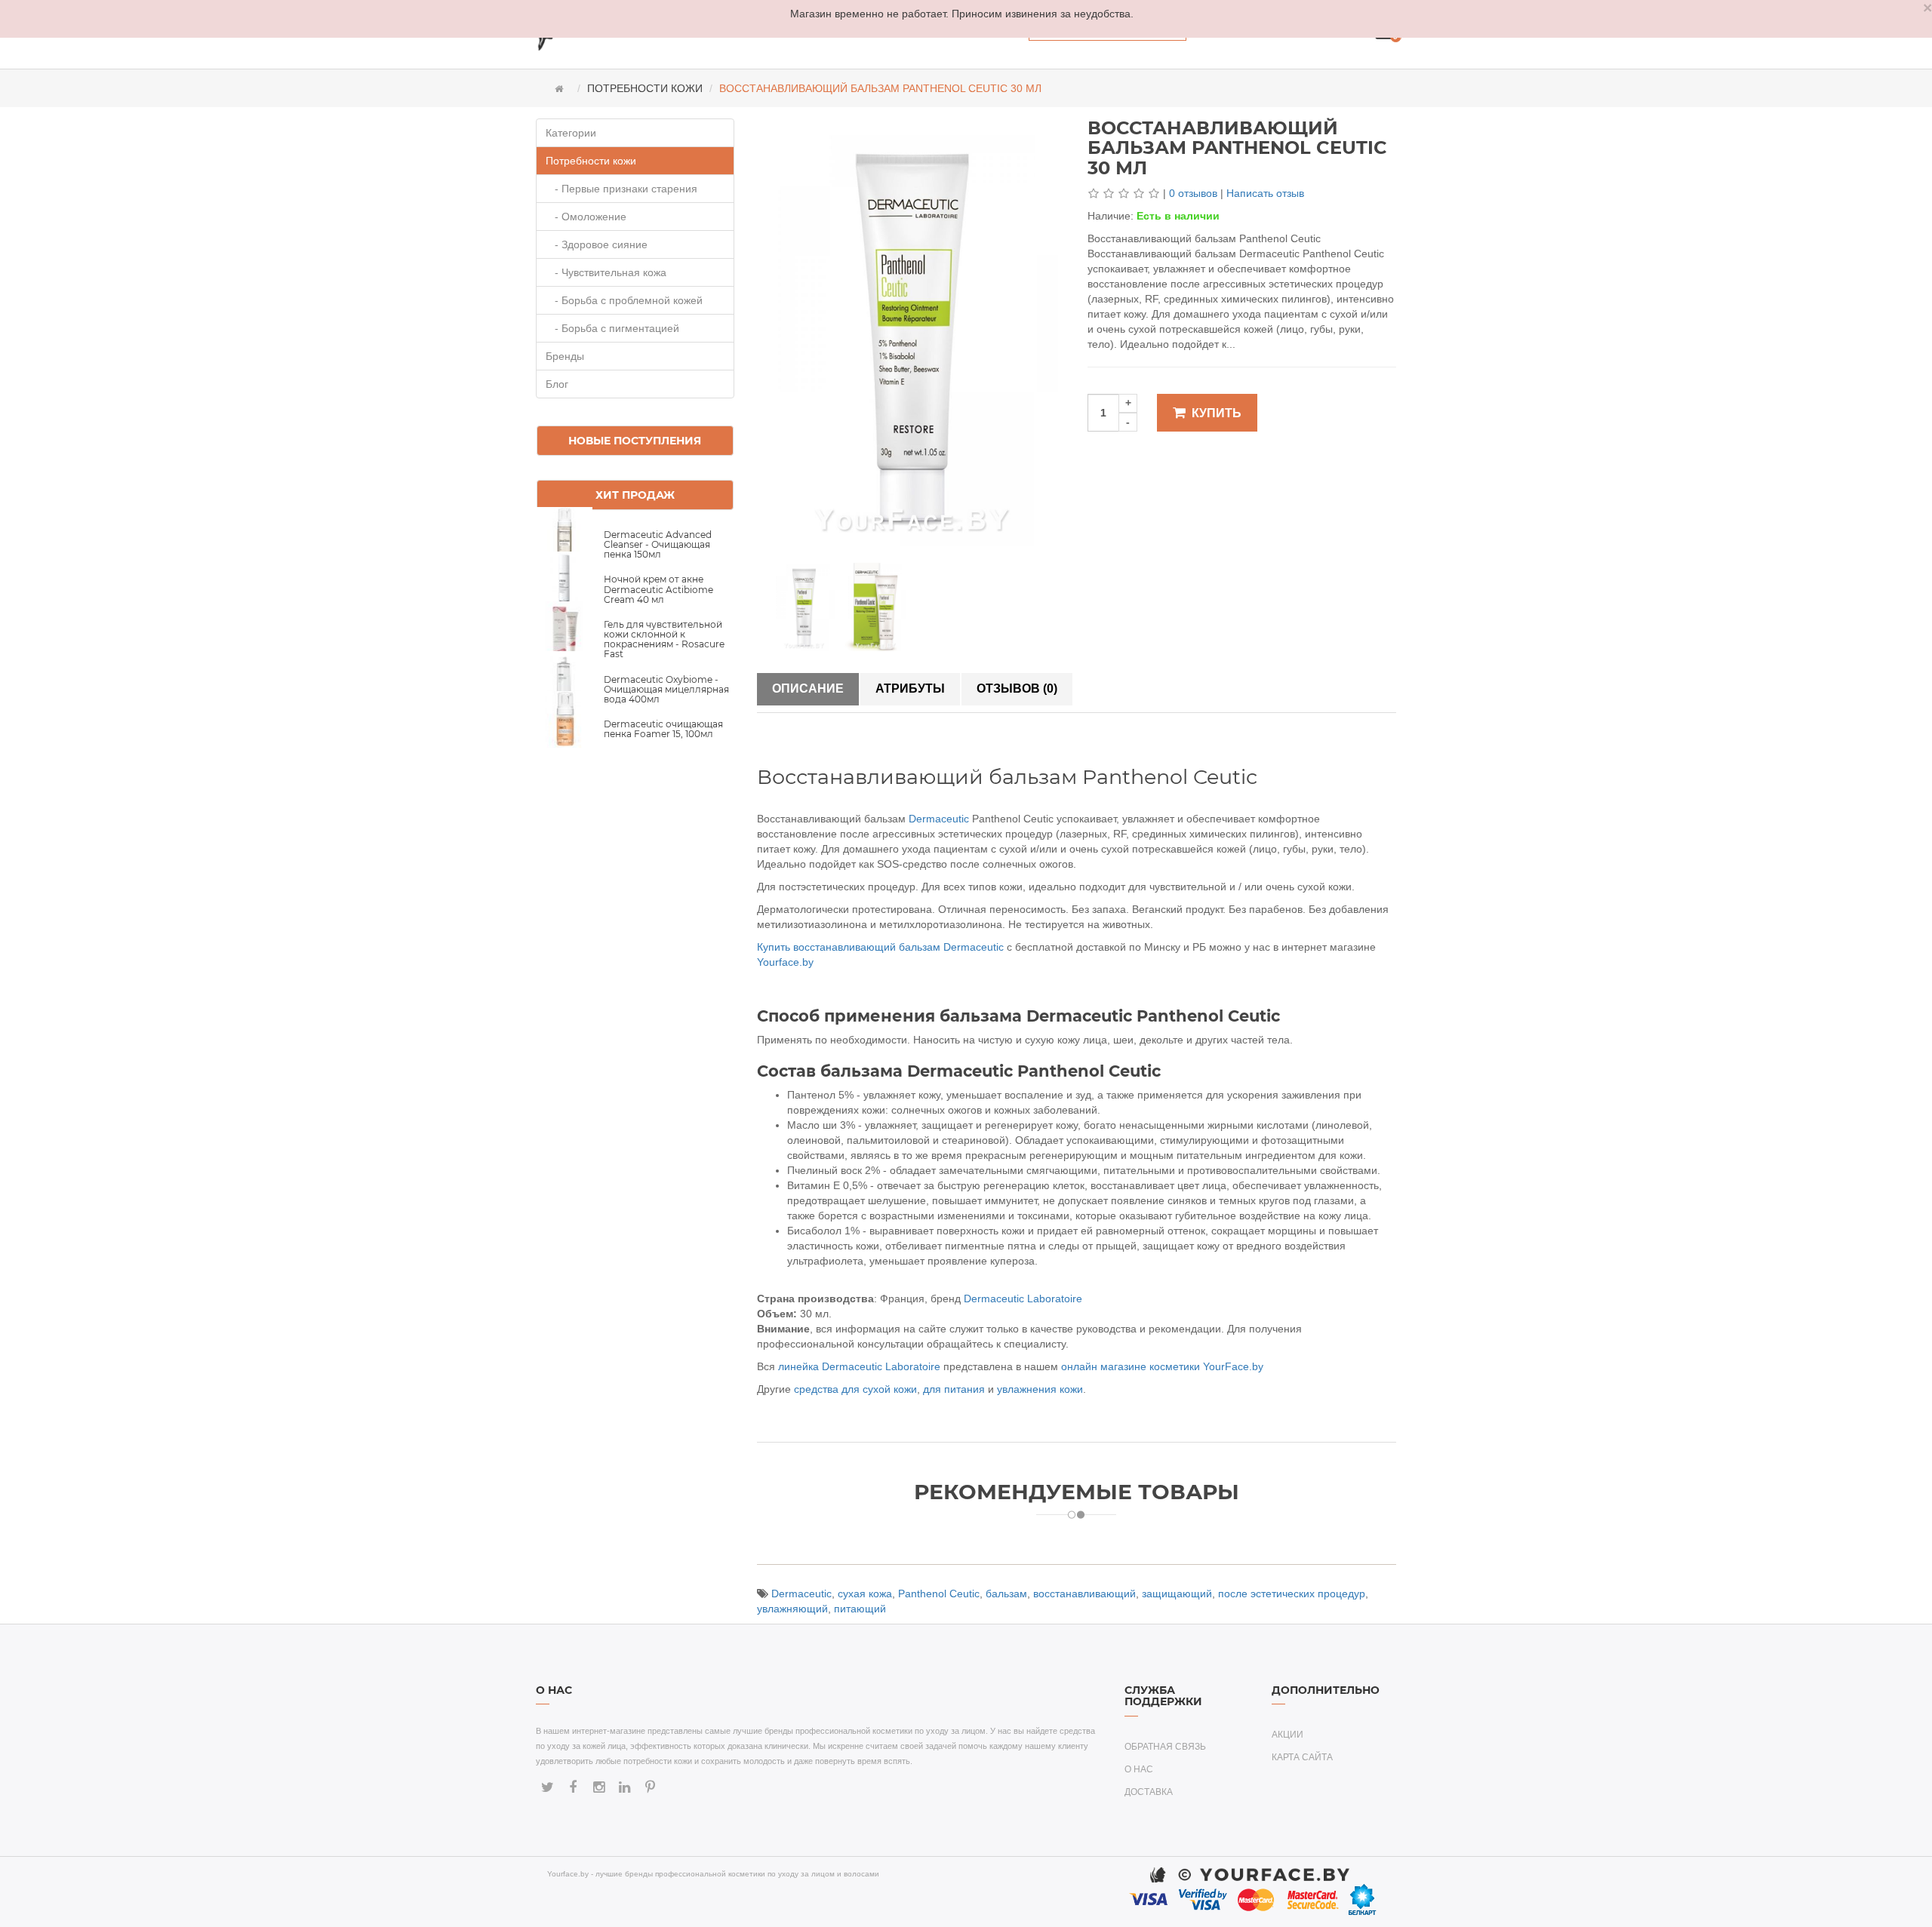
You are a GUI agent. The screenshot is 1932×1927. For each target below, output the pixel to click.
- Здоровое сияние (597, 244)
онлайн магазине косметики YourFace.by (1162, 1366)
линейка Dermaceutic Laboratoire (859, 1366)
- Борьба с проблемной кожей (624, 300)
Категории (571, 133)
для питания (954, 1389)
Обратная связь (1165, 1747)
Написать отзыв (1265, 193)
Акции (1287, 1735)
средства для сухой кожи (855, 1389)
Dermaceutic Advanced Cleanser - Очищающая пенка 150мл (658, 544)
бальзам (1006, 1594)
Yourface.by (785, 962)
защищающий (1177, 1594)
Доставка (1149, 1792)
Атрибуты (910, 688)
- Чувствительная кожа (606, 272)
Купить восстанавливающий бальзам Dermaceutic (880, 947)
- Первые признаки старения (621, 189)
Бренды (565, 356)
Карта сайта (1302, 1757)
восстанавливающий (1084, 1594)
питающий (860, 1609)
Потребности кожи (645, 88)
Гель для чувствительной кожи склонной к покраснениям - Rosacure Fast (664, 639)
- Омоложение (586, 217)
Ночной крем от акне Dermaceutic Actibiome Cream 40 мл (658, 589)
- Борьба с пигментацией (612, 328)
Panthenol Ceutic (939, 1594)
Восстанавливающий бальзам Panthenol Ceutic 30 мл (880, 88)
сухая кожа (865, 1594)
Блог (557, 384)
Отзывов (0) (1017, 688)
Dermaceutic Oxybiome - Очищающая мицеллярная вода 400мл (666, 689)
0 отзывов (1193, 193)
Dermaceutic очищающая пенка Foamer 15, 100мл (663, 729)
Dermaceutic (939, 819)
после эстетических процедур (1292, 1594)
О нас (1139, 1769)
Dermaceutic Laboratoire (1023, 1298)
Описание (808, 688)
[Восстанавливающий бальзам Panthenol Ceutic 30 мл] (804, 606)
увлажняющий (792, 1609)
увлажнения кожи (1040, 1389)
